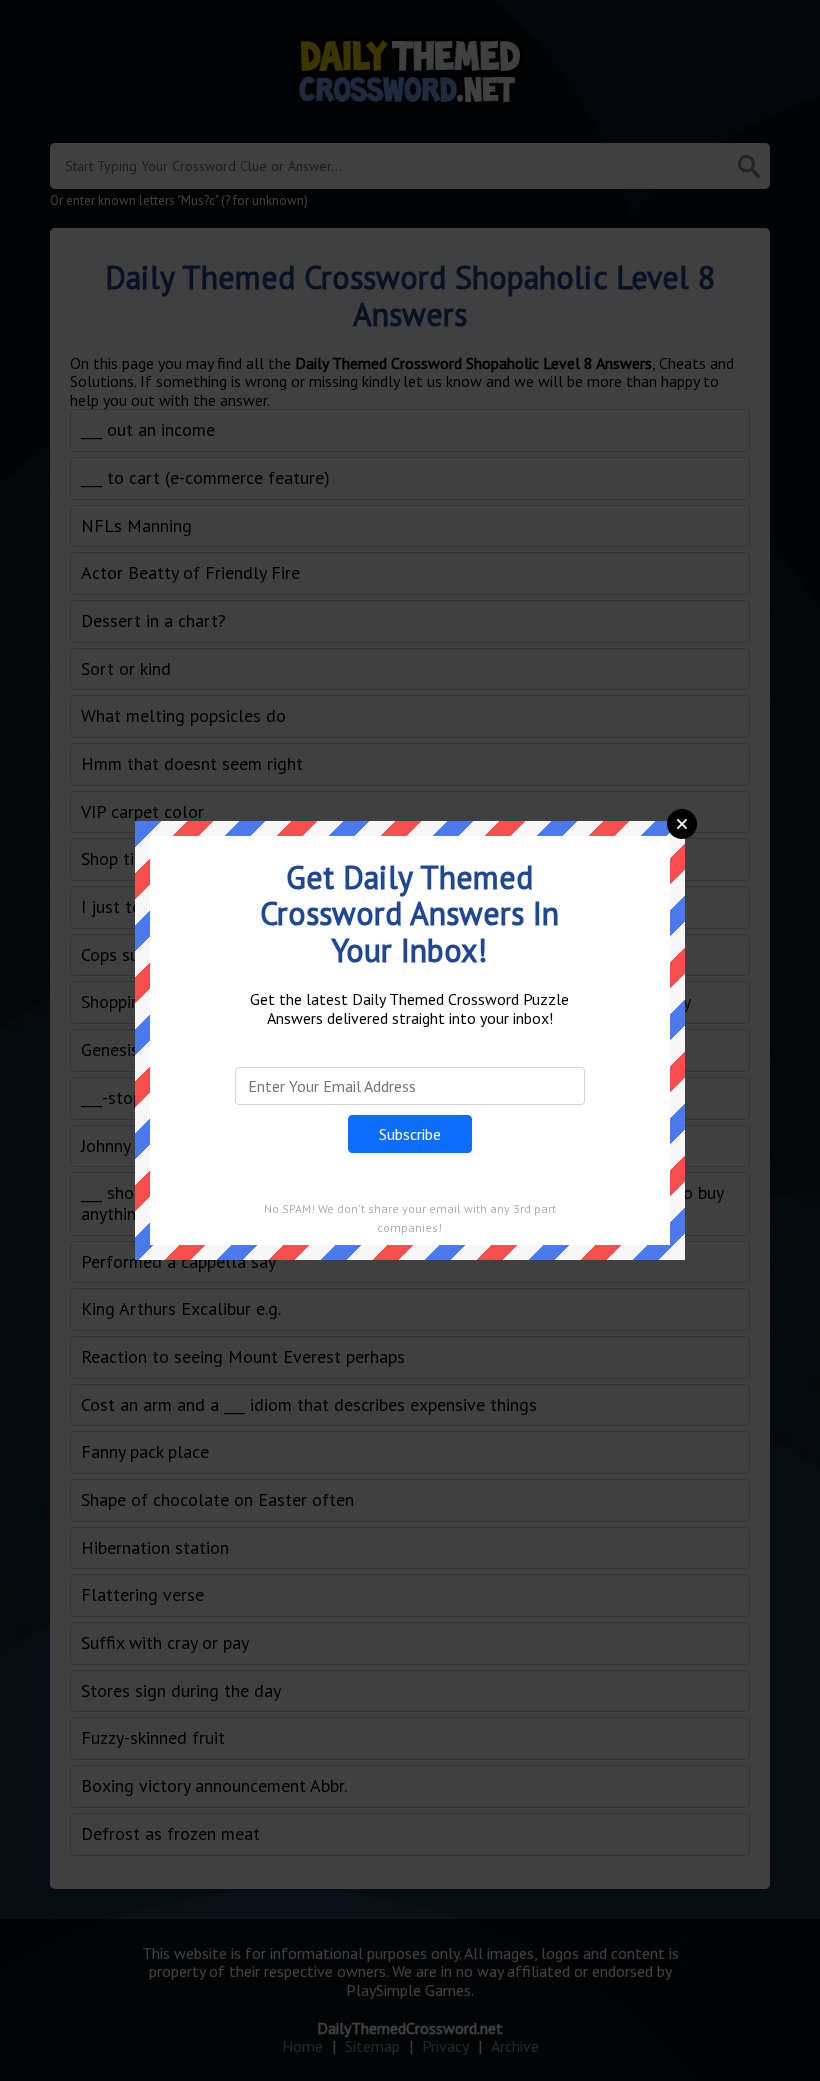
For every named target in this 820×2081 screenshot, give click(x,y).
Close (682, 824)
